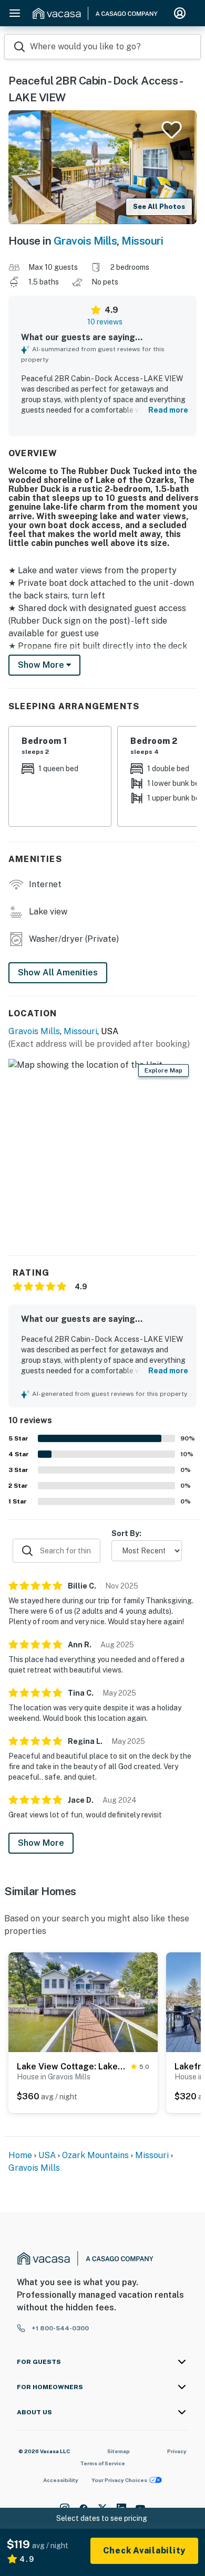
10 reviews (105, 322)
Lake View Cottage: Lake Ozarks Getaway (72, 2067)
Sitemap (119, 2451)
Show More (41, 1843)
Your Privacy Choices (119, 2480)
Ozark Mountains (95, 2155)
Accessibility (61, 2480)
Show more (42, 665)
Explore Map (163, 1070)
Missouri (142, 241)
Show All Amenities (58, 972)
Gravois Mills (85, 241)
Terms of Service (102, 2463)
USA (47, 2155)
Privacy (177, 2451)
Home (20, 2155)
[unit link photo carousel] (83, 2002)
